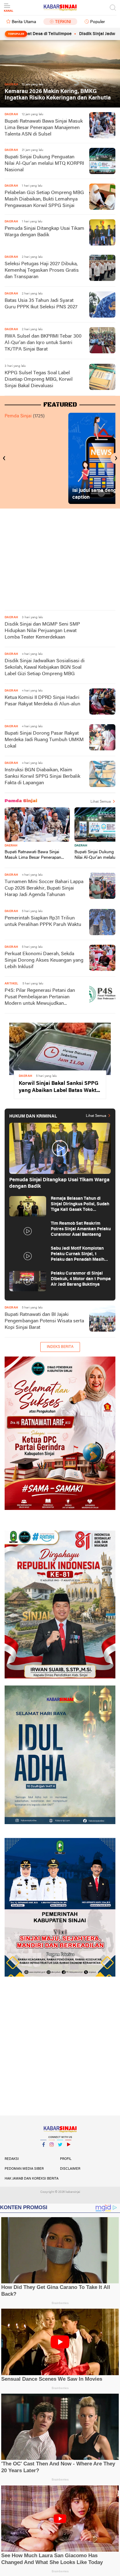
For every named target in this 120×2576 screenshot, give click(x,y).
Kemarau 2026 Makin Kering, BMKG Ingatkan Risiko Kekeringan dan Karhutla (58, 95)
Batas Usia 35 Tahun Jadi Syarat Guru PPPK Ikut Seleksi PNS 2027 (41, 304)
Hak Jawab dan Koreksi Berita (32, 2179)
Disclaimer (70, 2169)
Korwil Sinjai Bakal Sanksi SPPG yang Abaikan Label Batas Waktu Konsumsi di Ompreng (59, 1087)
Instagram (52, 2152)
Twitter (60, 2152)
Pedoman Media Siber (24, 2169)
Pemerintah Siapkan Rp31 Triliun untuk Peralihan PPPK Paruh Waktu (43, 921)
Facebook (43, 2152)
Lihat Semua (101, 802)
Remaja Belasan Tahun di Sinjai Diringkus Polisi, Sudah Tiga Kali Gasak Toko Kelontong (80, 1205)
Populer (98, 22)
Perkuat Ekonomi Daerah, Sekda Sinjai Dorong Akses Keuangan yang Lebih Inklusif (44, 960)
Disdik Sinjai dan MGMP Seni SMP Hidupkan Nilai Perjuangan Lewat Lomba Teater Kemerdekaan (42, 631)
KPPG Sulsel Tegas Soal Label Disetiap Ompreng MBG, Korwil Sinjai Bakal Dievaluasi (39, 379)
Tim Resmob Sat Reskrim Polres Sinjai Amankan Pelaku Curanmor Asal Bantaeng (81, 1229)
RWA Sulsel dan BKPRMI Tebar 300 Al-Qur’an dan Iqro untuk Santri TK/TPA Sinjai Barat (43, 343)
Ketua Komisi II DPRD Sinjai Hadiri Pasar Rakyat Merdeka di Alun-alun (42, 701)
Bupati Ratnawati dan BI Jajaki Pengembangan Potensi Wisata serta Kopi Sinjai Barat (44, 1321)
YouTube (68, 2152)
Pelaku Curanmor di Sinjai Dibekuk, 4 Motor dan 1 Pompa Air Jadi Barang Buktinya (81, 1279)
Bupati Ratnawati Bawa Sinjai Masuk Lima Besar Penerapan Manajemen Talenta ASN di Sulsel (44, 128)
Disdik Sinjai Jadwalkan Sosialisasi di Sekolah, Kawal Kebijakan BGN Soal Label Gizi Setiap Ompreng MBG (45, 667)
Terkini (63, 22)
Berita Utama (24, 22)
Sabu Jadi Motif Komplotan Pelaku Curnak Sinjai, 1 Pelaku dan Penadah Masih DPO (78, 1254)
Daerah (11, 846)
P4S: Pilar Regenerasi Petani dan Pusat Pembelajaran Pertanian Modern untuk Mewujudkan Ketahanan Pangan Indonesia (40, 998)
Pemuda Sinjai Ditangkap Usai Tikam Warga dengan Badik (44, 232)
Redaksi (12, 2159)
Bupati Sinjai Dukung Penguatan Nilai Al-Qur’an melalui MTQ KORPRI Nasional (44, 164)
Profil (66, 2159)
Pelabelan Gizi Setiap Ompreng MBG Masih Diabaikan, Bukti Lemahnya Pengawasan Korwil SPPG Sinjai (44, 199)
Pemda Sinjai (18, 416)
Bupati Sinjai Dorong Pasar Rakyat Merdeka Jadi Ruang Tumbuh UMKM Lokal (44, 740)
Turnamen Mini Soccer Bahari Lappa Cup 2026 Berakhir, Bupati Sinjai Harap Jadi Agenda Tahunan (44, 888)
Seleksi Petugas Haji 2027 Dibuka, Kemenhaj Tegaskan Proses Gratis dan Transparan (42, 270)
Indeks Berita (60, 1347)
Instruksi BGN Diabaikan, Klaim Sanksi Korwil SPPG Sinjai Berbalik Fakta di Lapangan (42, 777)
